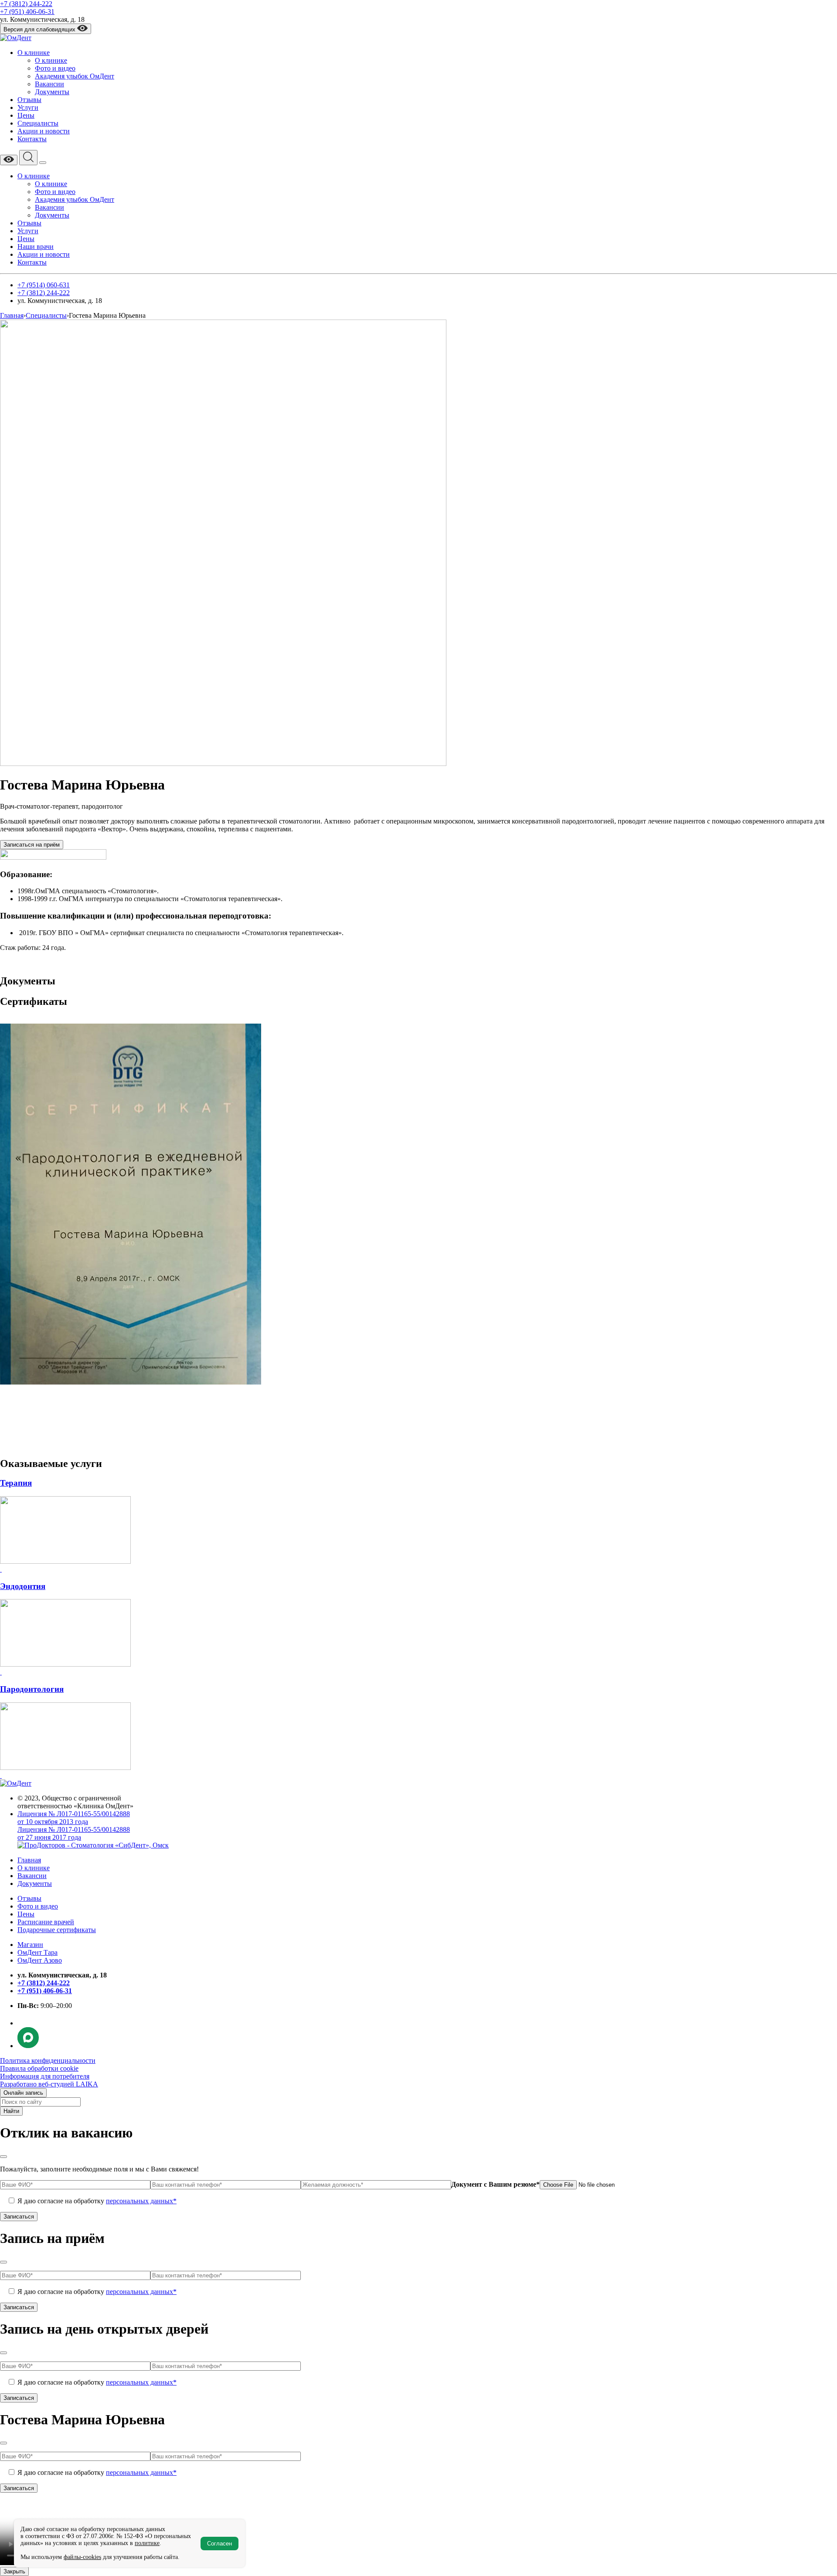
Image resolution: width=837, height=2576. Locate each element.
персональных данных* (141, 2201)
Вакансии (49, 84)
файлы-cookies (82, 2557)
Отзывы (29, 100)
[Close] (3, 2157)
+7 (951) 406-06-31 (27, 12)
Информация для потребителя (45, 2076)
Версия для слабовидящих (40, 29)
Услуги (28, 107)
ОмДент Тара (37, 1952)
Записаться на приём (32, 845)
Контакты (32, 139)
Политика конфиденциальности (48, 2060)
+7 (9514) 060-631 (44, 285)
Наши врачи (36, 247)
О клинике (34, 53)
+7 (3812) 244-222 (26, 4)
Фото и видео (55, 68)
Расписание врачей (46, 1922)
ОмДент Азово (40, 1960)
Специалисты (38, 123)
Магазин (30, 1945)
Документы (52, 92)
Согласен (219, 2544)
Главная (29, 1860)
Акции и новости (44, 131)
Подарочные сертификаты (57, 1930)
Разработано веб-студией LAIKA (49, 2084)
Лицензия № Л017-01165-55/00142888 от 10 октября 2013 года (74, 1818)
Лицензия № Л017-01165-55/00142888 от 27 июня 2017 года (74, 1833)
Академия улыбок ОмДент (75, 76)
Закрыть (14, 2571)
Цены (26, 115)
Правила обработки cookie (39, 2068)
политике (147, 2543)
